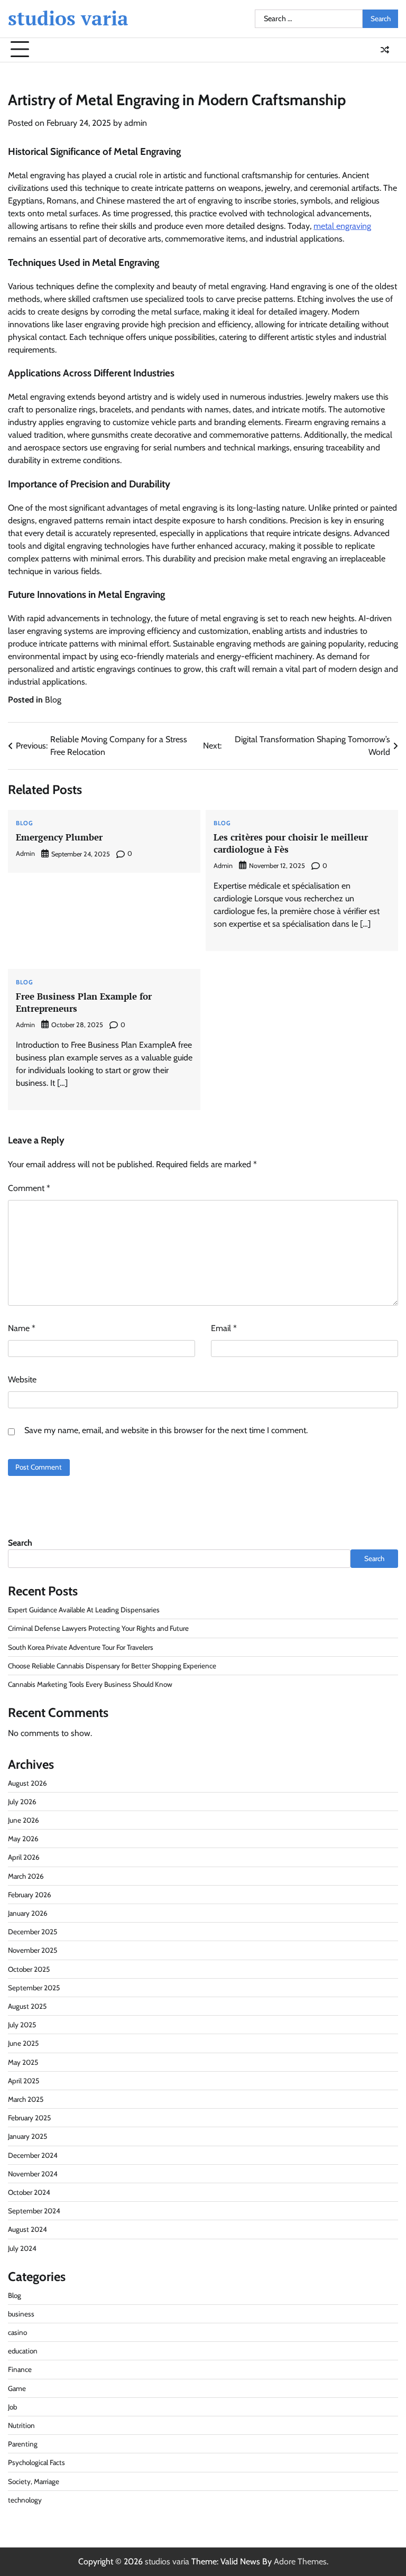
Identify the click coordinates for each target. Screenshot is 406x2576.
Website (22, 1379)
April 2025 (24, 2081)
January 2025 (27, 2136)
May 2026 (23, 1839)
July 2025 (22, 2025)
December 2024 (33, 2155)
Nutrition (21, 2425)
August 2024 (27, 2229)
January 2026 (28, 1913)
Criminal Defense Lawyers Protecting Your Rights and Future (98, 1628)
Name (22, 1328)
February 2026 (30, 1895)
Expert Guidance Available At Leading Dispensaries (84, 1610)
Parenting (23, 2444)
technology (25, 2500)
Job (12, 2407)
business (21, 2314)
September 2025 (34, 1988)
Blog (53, 700)
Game (17, 2388)
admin (136, 123)
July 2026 (22, 1802)
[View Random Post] (385, 50)
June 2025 (23, 2043)
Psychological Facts (36, 2462)
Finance (20, 2369)
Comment (29, 1188)
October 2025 (29, 1969)
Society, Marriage (34, 2481)
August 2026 (27, 1783)
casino (17, 2332)
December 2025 (33, 1932)
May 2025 (23, 2062)
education (23, 2351)
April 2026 (24, 1857)
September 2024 (34, 2211)
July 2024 (22, 2248)
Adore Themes (300, 2561)
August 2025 (27, 2006)
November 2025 (33, 1950)
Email (224, 1328)
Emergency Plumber (59, 837)
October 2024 (29, 2192)
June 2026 (24, 1820)
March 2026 (26, 1876)
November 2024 (33, 2174)
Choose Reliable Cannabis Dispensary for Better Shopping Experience (112, 1666)
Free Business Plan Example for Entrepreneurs (84, 1002)
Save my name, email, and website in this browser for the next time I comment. (166, 1430)
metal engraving (342, 226)
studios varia (68, 18)
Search (20, 1543)
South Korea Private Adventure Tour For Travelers (81, 1647)
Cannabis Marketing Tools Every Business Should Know (90, 1684)
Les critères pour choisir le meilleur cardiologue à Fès (291, 843)
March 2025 (26, 2099)
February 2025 (29, 2118)
